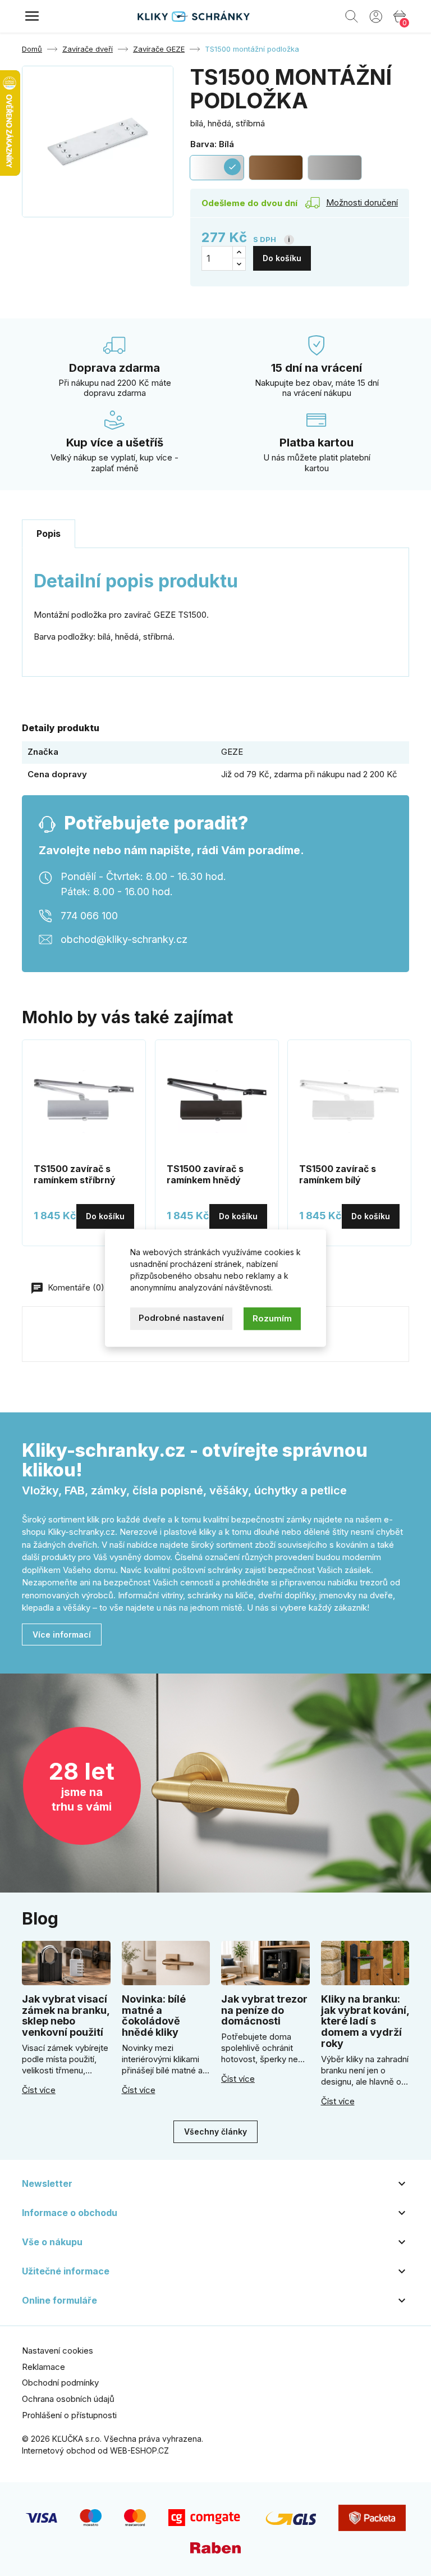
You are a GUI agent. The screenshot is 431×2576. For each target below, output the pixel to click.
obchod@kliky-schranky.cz (124, 939)
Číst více (39, 2090)
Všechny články (215, 2132)
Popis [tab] (49, 534)
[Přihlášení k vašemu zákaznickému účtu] (376, 16)
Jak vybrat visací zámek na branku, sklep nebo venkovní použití (66, 2016)
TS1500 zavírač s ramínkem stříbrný (75, 1174)
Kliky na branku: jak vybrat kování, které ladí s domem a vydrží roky (365, 2021)
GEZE (232, 752)
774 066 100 (89, 916)
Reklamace (43, 2367)
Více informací (62, 1634)
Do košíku (282, 258)
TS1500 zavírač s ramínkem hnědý (205, 1174)
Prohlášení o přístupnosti (69, 2415)
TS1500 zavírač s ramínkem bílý (338, 1174)
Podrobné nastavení (181, 1318)
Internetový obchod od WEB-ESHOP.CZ (95, 2450)
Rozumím (272, 1318)
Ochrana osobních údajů (68, 2399)
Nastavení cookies (58, 2351)
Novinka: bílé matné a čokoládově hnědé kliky (154, 2016)
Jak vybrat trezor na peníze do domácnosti (264, 2010)
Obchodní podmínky (60, 2383)
